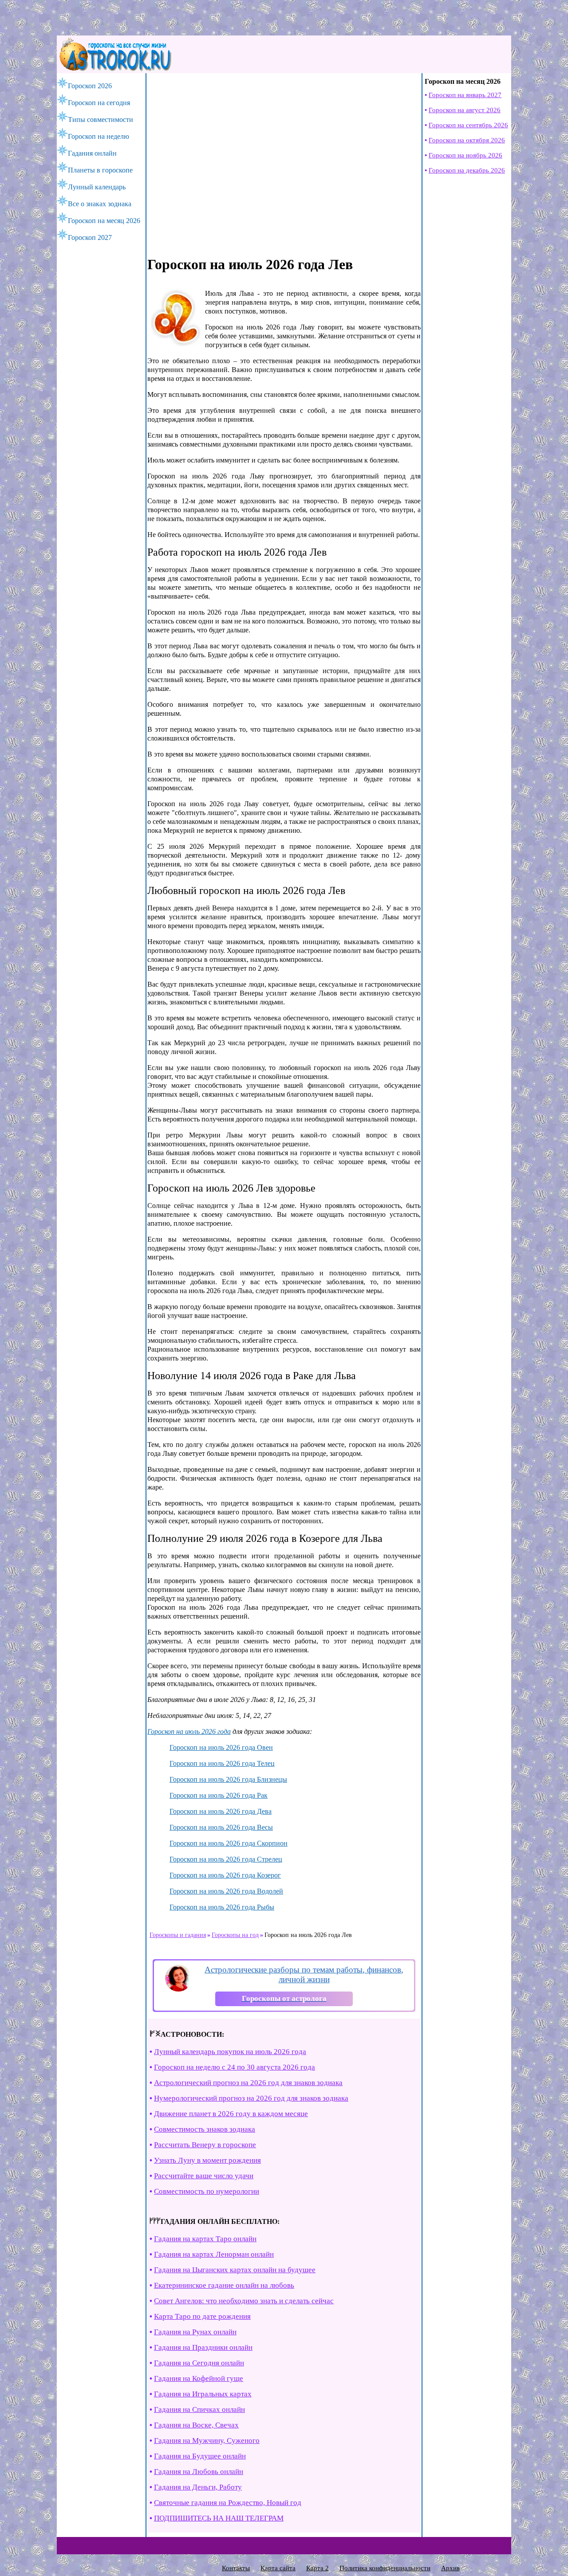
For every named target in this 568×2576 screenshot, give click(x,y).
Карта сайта (278, 2568)
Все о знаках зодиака (100, 204)
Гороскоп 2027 (90, 237)
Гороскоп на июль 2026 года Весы (221, 1827)
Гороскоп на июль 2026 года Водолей (226, 1891)
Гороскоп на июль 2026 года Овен (221, 1747)
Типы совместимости (101, 120)
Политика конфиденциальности (385, 2568)
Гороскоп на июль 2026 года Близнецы (228, 1779)
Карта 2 (318, 2568)
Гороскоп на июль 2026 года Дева (221, 1811)
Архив (450, 2568)
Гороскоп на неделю (99, 136)
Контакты (236, 2568)
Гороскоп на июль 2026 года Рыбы (222, 1907)
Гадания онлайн (92, 153)
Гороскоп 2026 (90, 86)
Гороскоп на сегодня (99, 103)
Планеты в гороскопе (100, 170)
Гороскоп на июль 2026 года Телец (222, 1763)
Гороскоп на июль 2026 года (189, 1731)
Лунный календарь (97, 187)
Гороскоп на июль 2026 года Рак (219, 1795)
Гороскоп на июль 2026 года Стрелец (226, 1859)
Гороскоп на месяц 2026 (104, 221)
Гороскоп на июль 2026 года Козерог (225, 1875)
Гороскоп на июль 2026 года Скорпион (229, 1843)
